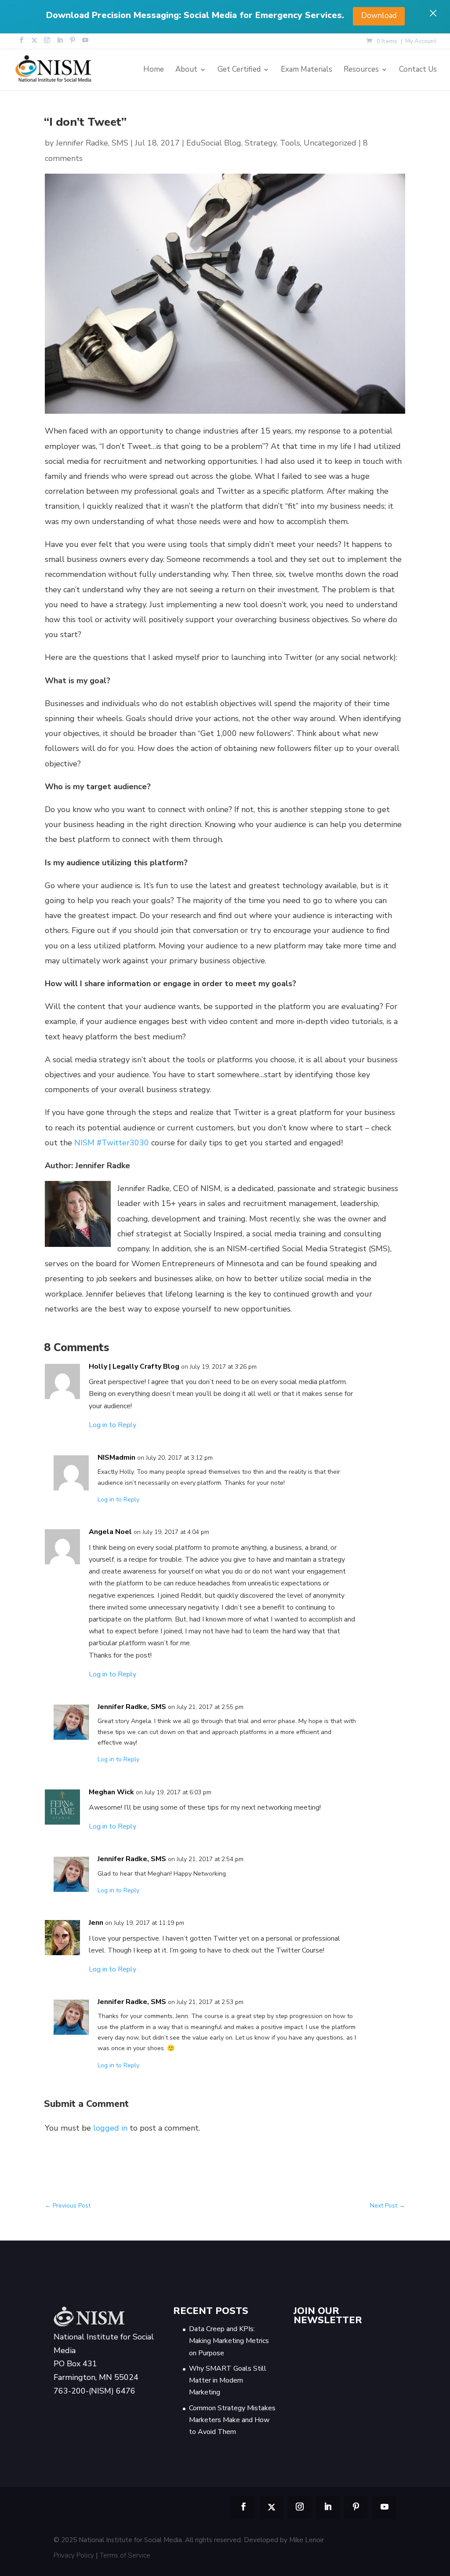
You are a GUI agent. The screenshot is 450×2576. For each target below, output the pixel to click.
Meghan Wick (111, 1792)
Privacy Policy (74, 2555)
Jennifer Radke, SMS (92, 143)
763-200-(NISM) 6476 (94, 2391)
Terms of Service (125, 2555)
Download (379, 16)
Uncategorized (330, 143)
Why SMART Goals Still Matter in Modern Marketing (228, 2380)
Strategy (261, 143)
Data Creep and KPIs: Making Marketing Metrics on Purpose (229, 2341)
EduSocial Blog (214, 143)
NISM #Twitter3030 (112, 1143)
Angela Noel (110, 1532)
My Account (421, 42)
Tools (290, 143)
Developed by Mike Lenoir (284, 2540)
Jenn (96, 1923)
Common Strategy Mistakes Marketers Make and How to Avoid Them (232, 2420)
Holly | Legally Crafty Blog (134, 1366)
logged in (110, 2128)
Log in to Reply (112, 1425)
